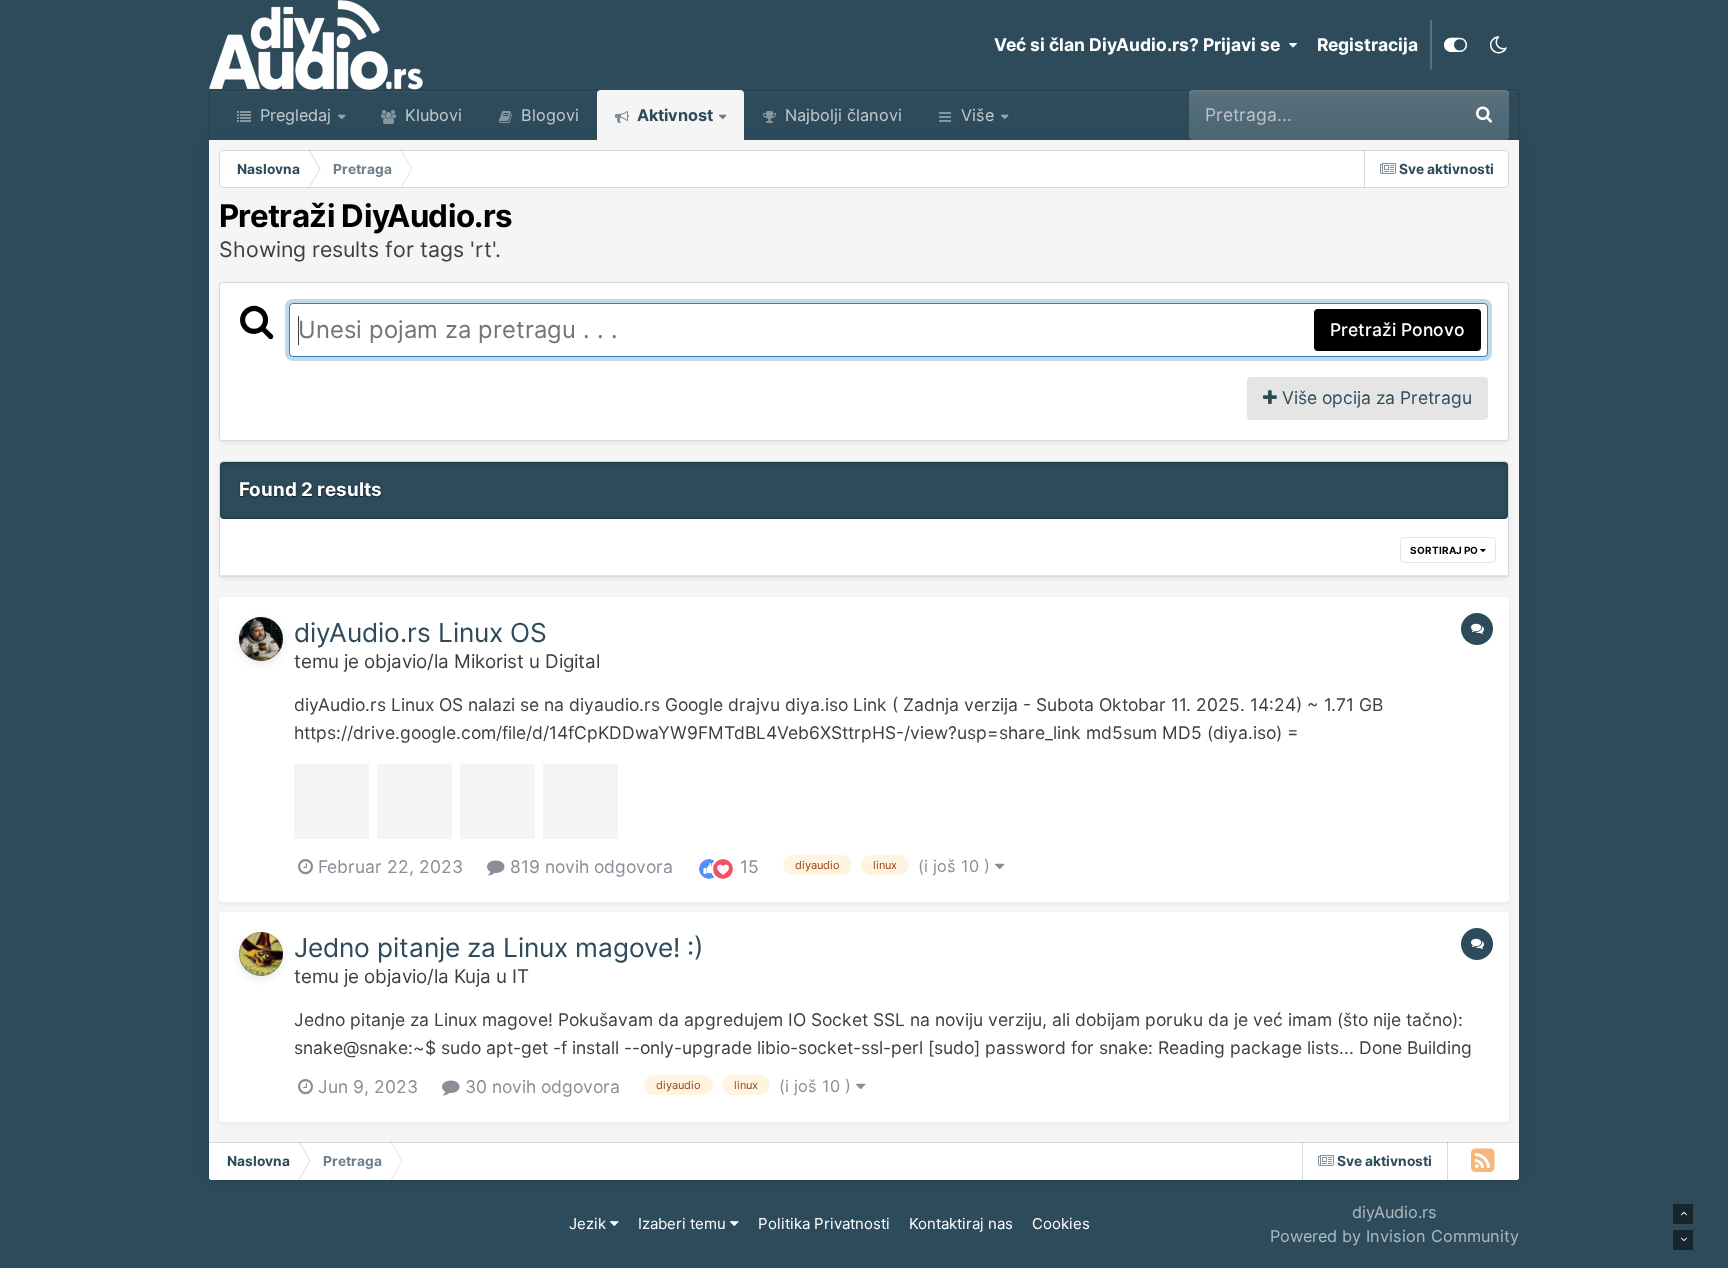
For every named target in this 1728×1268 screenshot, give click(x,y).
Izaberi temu (684, 1223)
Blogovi (547, 115)
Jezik (589, 1223)
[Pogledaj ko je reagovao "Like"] (709, 867)
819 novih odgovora (589, 866)
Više (977, 115)
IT (520, 976)
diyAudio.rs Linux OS (420, 632)
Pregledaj (293, 115)
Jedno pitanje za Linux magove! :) (499, 947)
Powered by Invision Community (1394, 1236)
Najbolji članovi (841, 115)
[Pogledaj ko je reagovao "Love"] (723, 867)
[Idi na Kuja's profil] (261, 954)
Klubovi (431, 115)
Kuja (472, 976)
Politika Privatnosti (824, 1223)
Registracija (1367, 44)
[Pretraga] (1484, 115)
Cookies (1061, 1223)
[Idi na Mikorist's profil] (261, 639)
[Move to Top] (1683, 1214)
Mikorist (489, 661)
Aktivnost (673, 115)
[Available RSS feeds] (1483, 1161)
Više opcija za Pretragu (1374, 397)
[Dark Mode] (1498, 45)
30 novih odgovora (540, 1086)
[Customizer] (1455, 45)
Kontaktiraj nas (961, 1223)
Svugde (1400, 114)
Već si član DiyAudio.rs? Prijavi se (1141, 44)
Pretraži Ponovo (1397, 329)
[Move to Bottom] (1683, 1240)
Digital (572, 661)
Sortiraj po (1445, 550)
